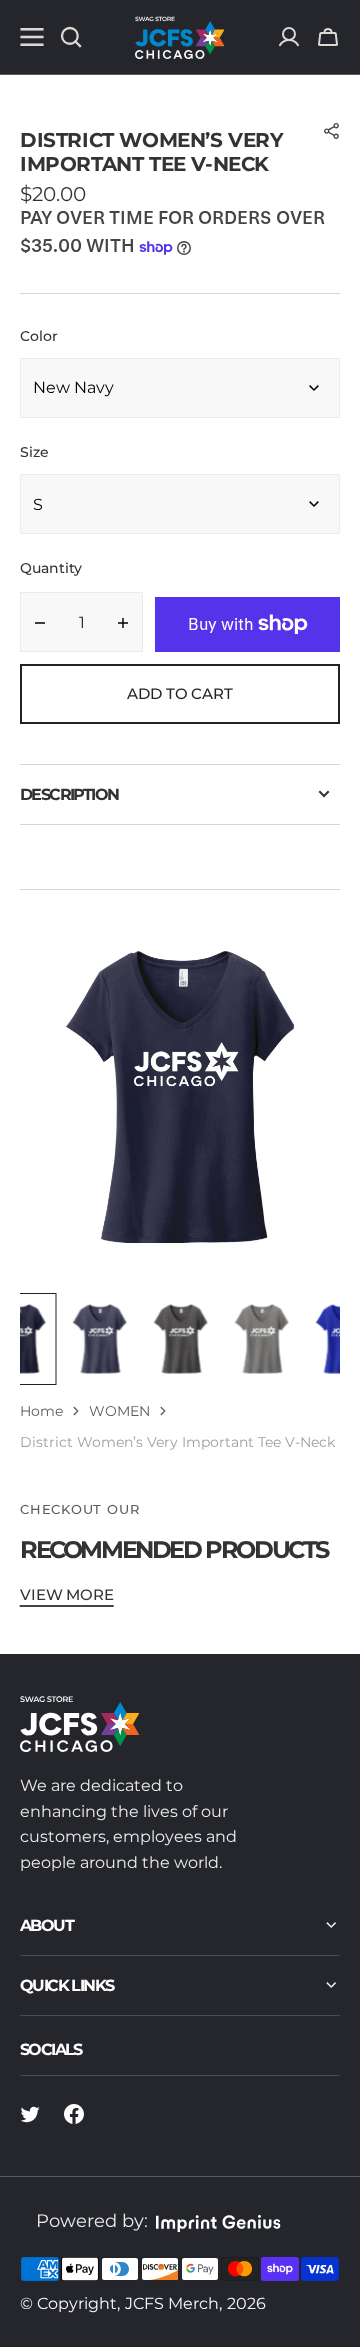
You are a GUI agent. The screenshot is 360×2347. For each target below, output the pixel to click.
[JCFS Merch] (180, 37)
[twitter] (30, 2114)
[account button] (289, 37)
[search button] (71, 37)
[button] (328, 37)
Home (41, 1411)
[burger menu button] (32, 37)
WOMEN (119, 1411)
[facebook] (74, 2114)
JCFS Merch (172, 2303)
